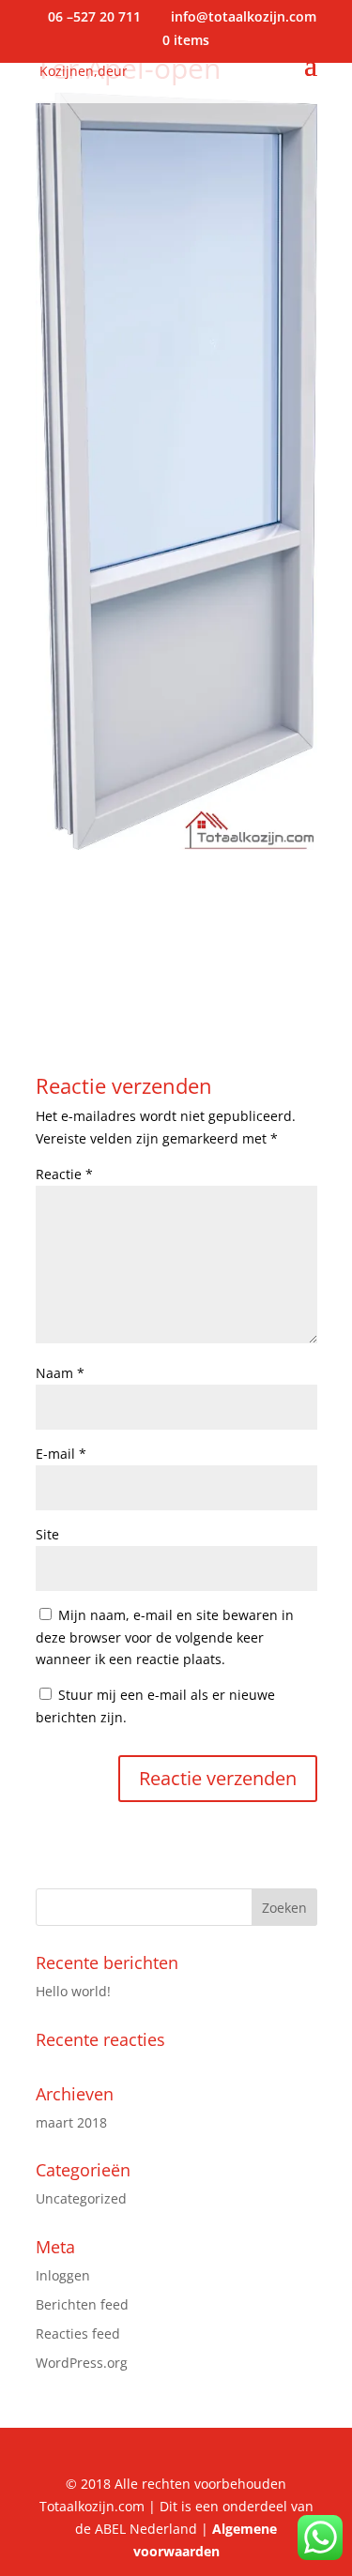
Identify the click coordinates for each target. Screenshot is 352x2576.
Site (47, 1534)
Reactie (64, 1174)
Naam (60, 1373)
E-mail (61, 1454)
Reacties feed (78, 2334)
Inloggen (63, 2275)
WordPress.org (82, 2363)
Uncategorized (81, 2198)
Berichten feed (82, 2304)
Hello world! (73, 1991)
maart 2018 (71, 2122)
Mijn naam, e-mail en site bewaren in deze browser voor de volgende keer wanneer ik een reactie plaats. (165, 1637)
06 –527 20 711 (96, 16)
